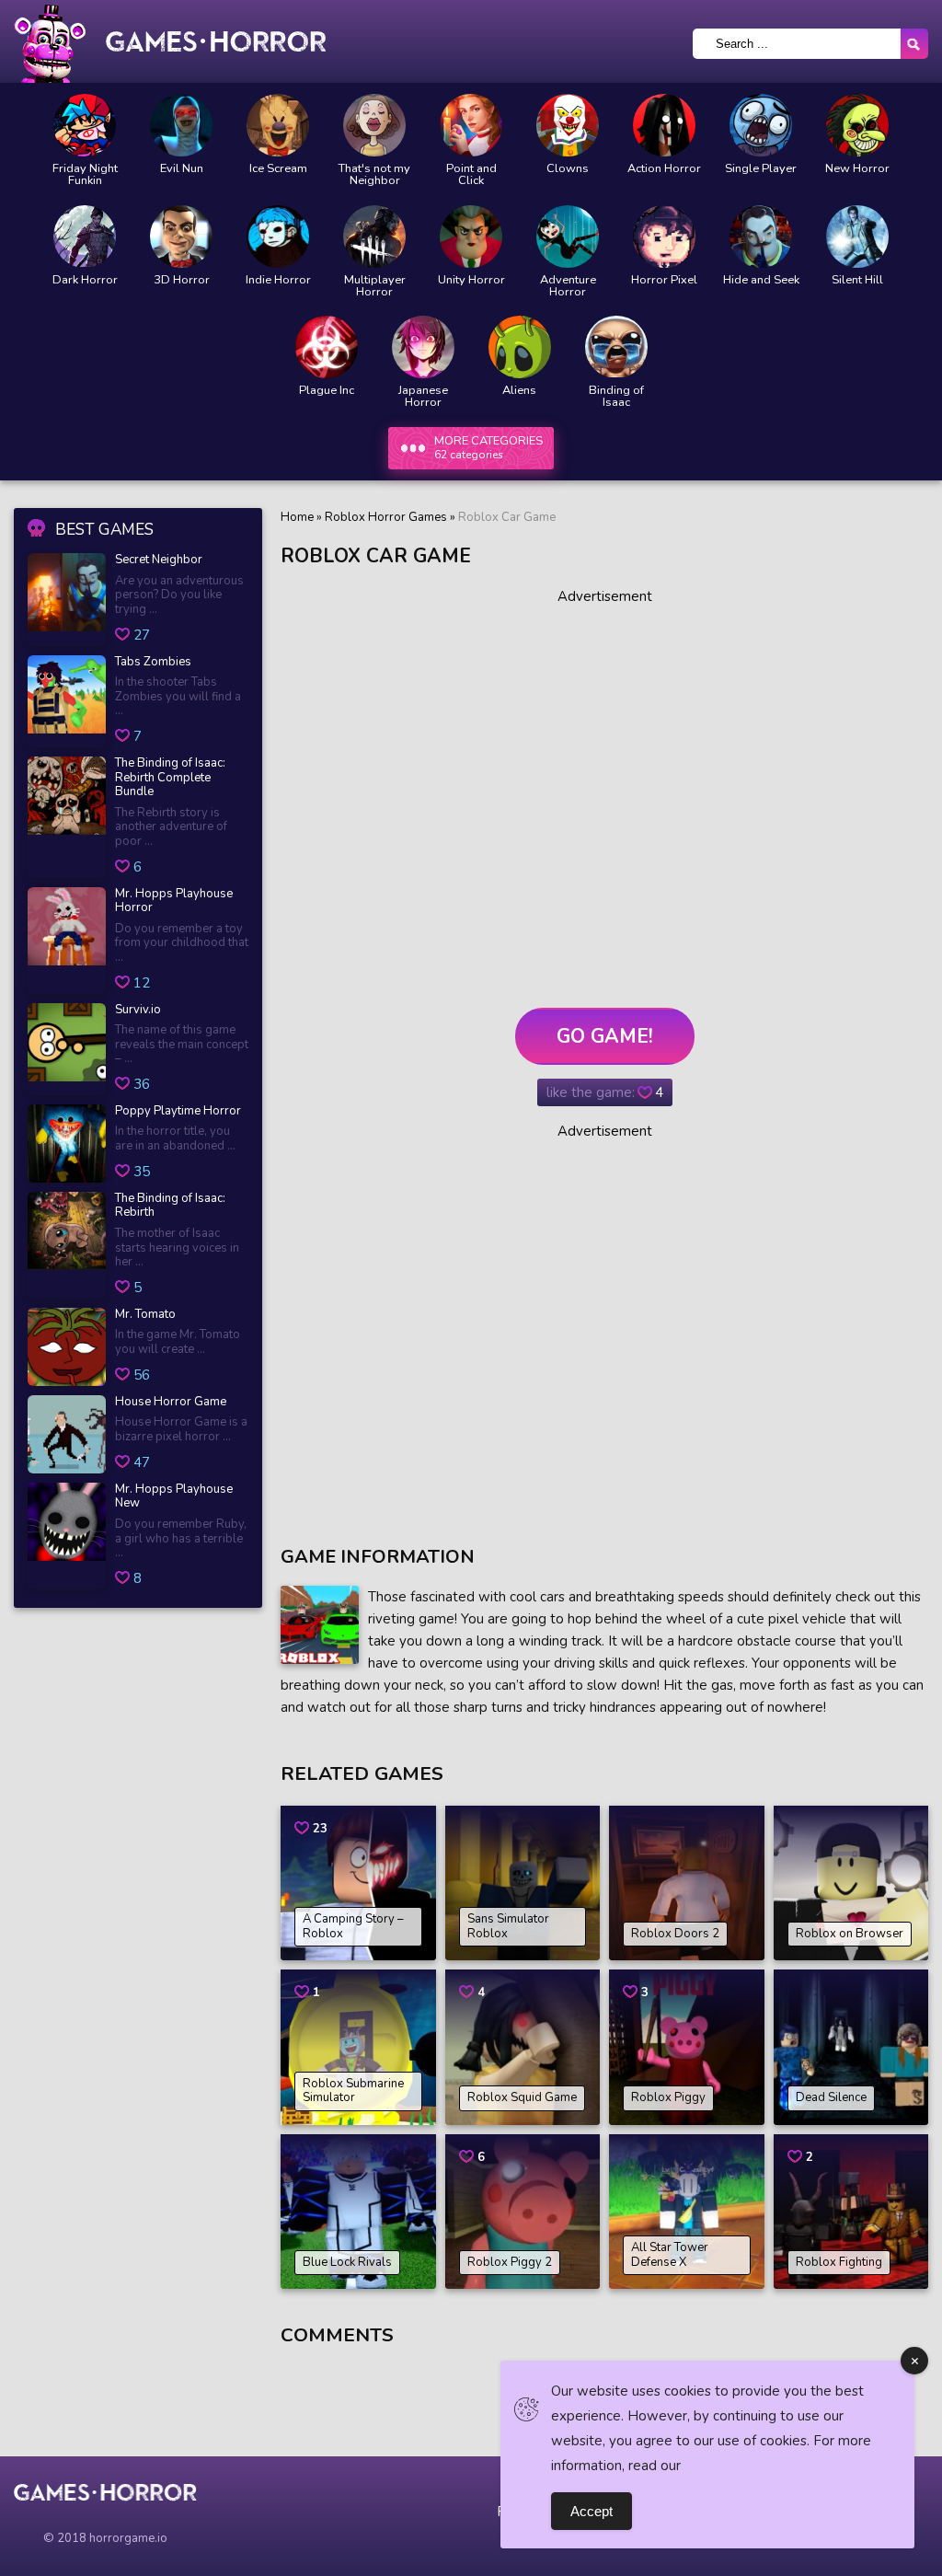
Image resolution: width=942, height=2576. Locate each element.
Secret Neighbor (159, 560)
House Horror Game (171, 1403)
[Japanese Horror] (423, 347)
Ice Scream (278, 169)
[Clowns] (568, 125)
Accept (592, 2511)
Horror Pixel (664, 280)
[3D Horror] (181, 237)
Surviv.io (138, 1011)
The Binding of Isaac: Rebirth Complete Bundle (170, 778)
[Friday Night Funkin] (85, 125)
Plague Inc (327, 391)
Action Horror (664, 169)
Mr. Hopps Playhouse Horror (174, 901)
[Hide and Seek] (761, 237)
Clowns (568, 169)
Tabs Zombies (153, 663)
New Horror (857, 169)
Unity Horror (471, 280)
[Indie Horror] (278, 237)
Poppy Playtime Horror (178, 1112)
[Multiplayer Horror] (374, 237)
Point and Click (471, 175)
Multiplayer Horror (375, 286)
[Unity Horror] (471, 237)
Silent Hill (857, 280)
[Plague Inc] (327, 347)
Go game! (605, 1036)
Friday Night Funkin (85, 175)
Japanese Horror (423, 397)
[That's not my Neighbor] (374, 125)
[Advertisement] (604, 791)
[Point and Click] (471, 125)
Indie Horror (278, 280)
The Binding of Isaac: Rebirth (170, 1206)
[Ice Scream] (278, 125)
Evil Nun (182, 169)
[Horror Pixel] (664, 237)
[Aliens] (520, 347)
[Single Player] (761, 125)
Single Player (761, 169)
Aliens (519, 391)
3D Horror (182, 280)
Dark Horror (85, 280)
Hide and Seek (761, 280)
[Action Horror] (664, 125)
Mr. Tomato (145, 1315)
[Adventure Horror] (568, 237)
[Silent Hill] (857, 237)
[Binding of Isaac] (616, 347)
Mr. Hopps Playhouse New (174, 1497)
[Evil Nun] (181, 125)
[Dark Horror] (85, 237)
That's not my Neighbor (374, 175)
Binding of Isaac (616, 397)
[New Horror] (857, 125)
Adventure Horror (568, 286)
